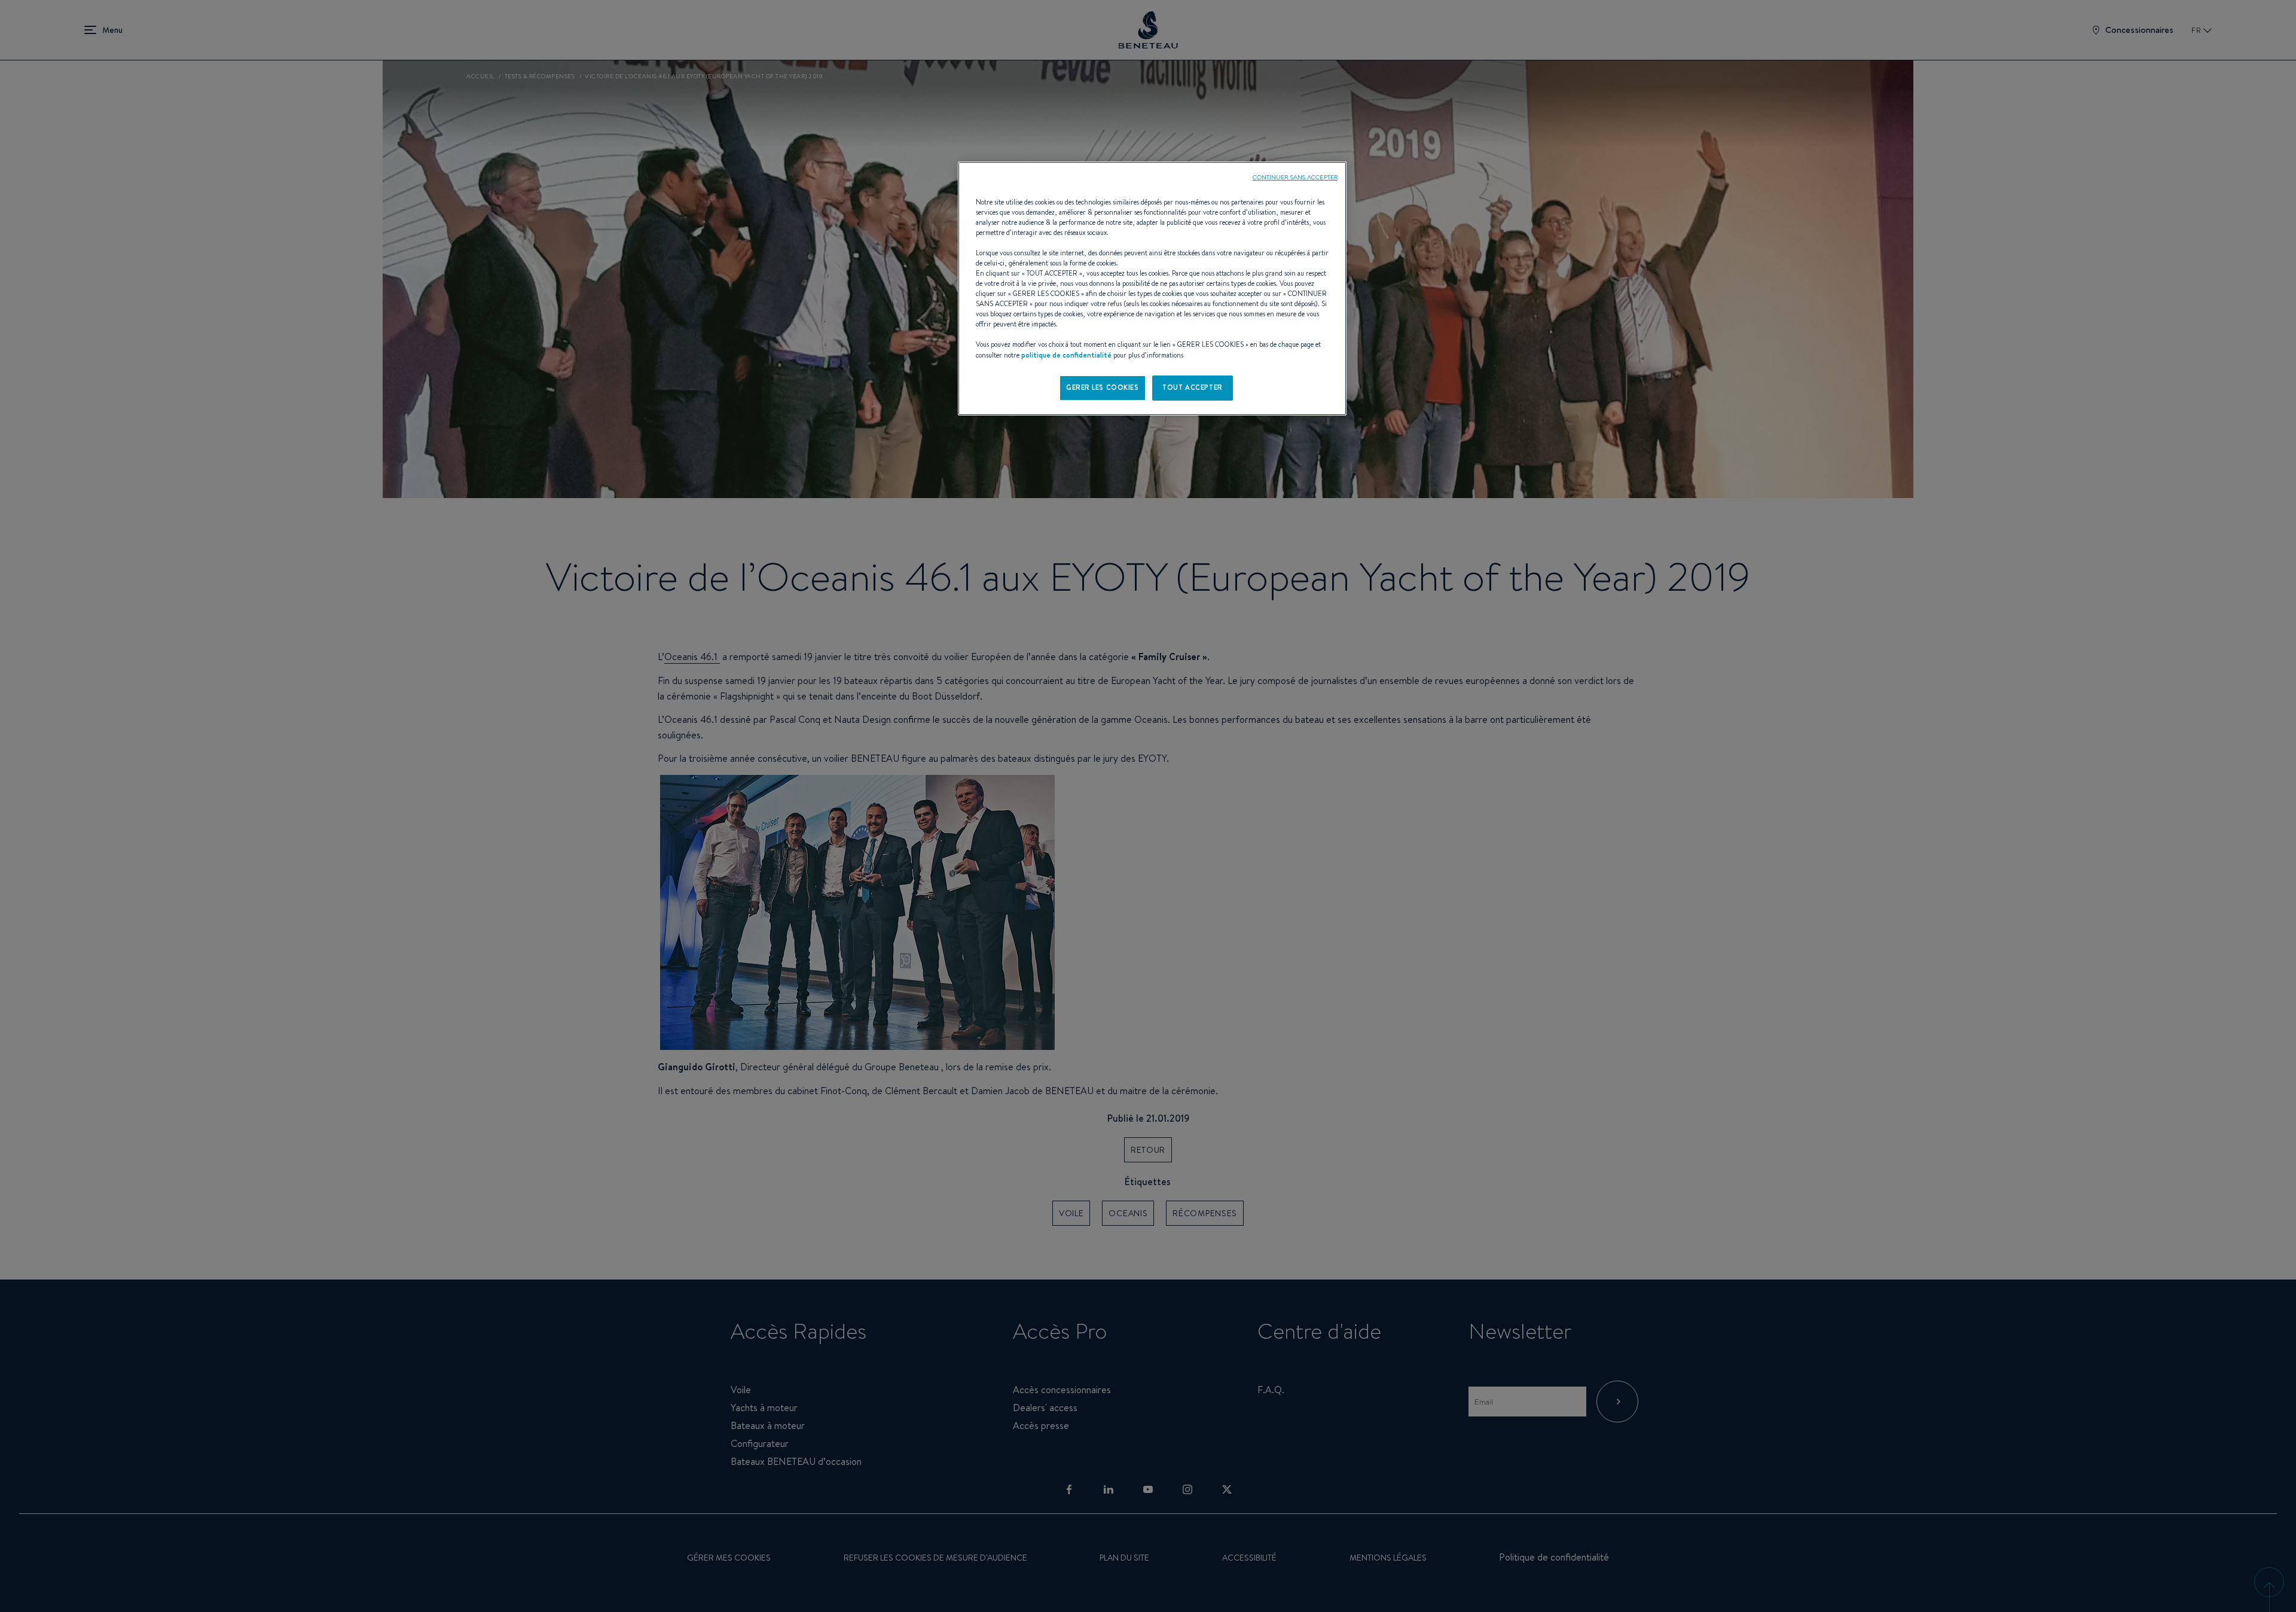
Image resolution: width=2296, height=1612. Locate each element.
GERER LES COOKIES (1103, 387)
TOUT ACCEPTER (1192, 387)
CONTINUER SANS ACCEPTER (1295, 177)
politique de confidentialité (1066, 355)
